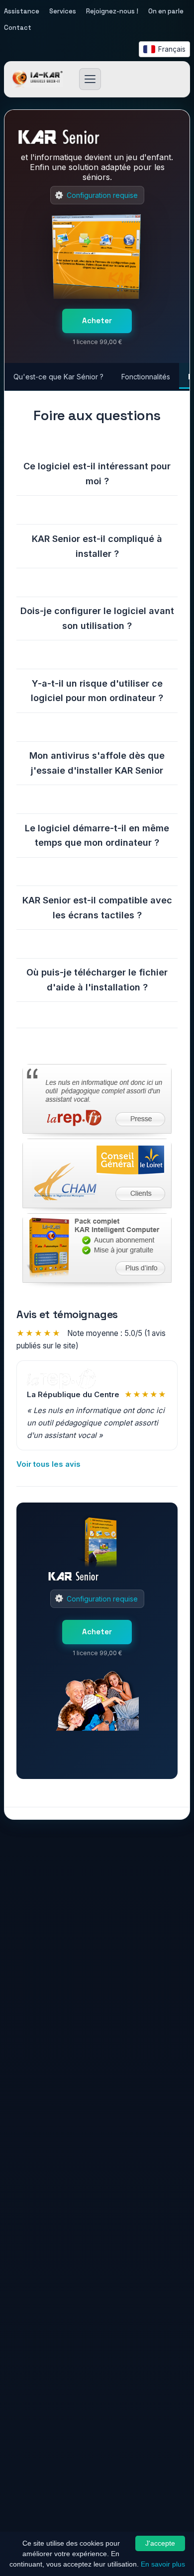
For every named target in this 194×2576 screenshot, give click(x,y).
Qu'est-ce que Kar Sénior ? (58, 377)
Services (63, 11)
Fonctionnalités (146, 377)
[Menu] (90, 79)
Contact (18, 28)
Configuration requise (102, 195)
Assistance (22, 11)
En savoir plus (163, 2564)
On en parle (166, 11)
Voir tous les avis (48, 1464)
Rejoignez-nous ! (112, 11)
